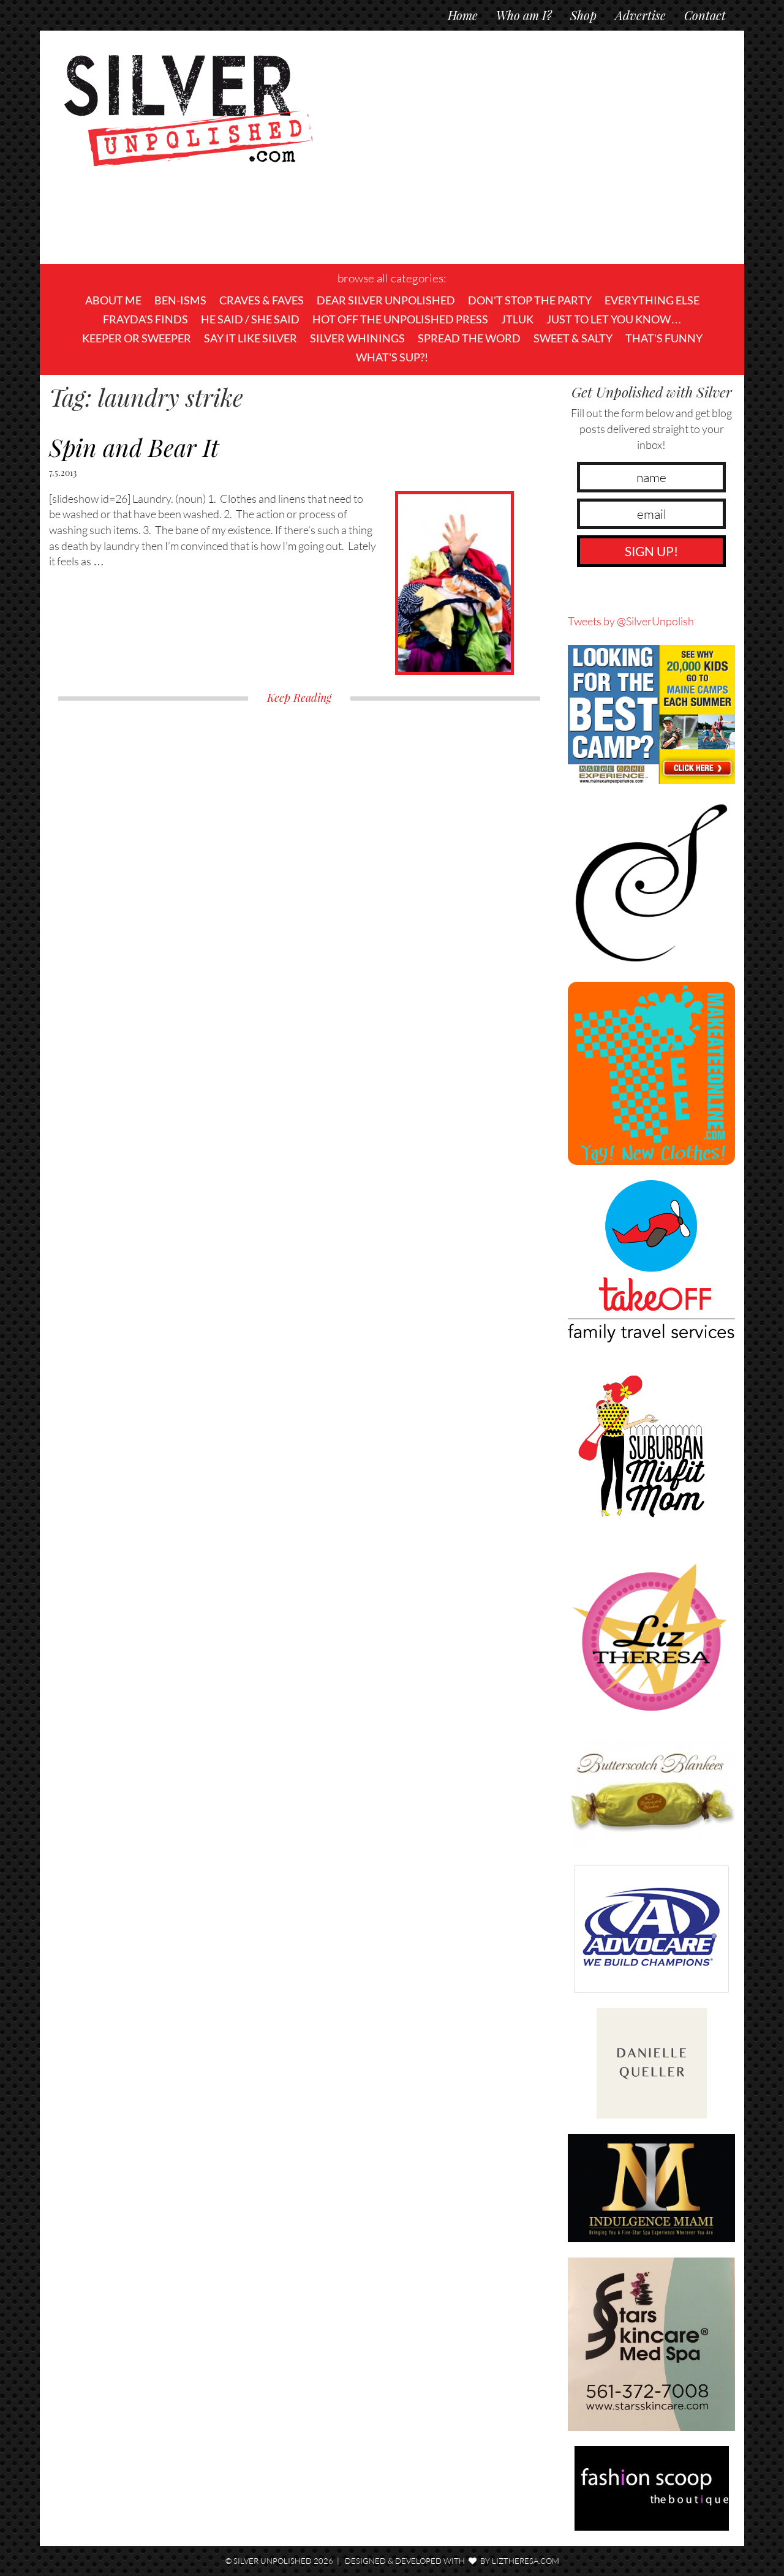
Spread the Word (469, 338)
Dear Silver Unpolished (386, 300)
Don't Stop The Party (530, 300)
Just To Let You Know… (614, 319)
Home (463, 15)
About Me (113, 300)
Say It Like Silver (251, 338)
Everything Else (652, 300)
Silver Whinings (357, 338)
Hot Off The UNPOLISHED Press (400, 319)
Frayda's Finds (145, 319)
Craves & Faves (262, 300)
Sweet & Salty (573, 338)
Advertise (640, 15)
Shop (583, 15)
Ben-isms (180, 300)
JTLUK (517, 319)
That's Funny (664, 338)
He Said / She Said (250, 319)
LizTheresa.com (526, 2561)
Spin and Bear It (134, 447)
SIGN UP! (651, 551)
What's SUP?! (392, 357)
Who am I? (524, 15)
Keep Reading (299, 698)
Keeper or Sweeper (137, 338)
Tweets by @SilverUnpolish (631, 621)
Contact (705, 15)
